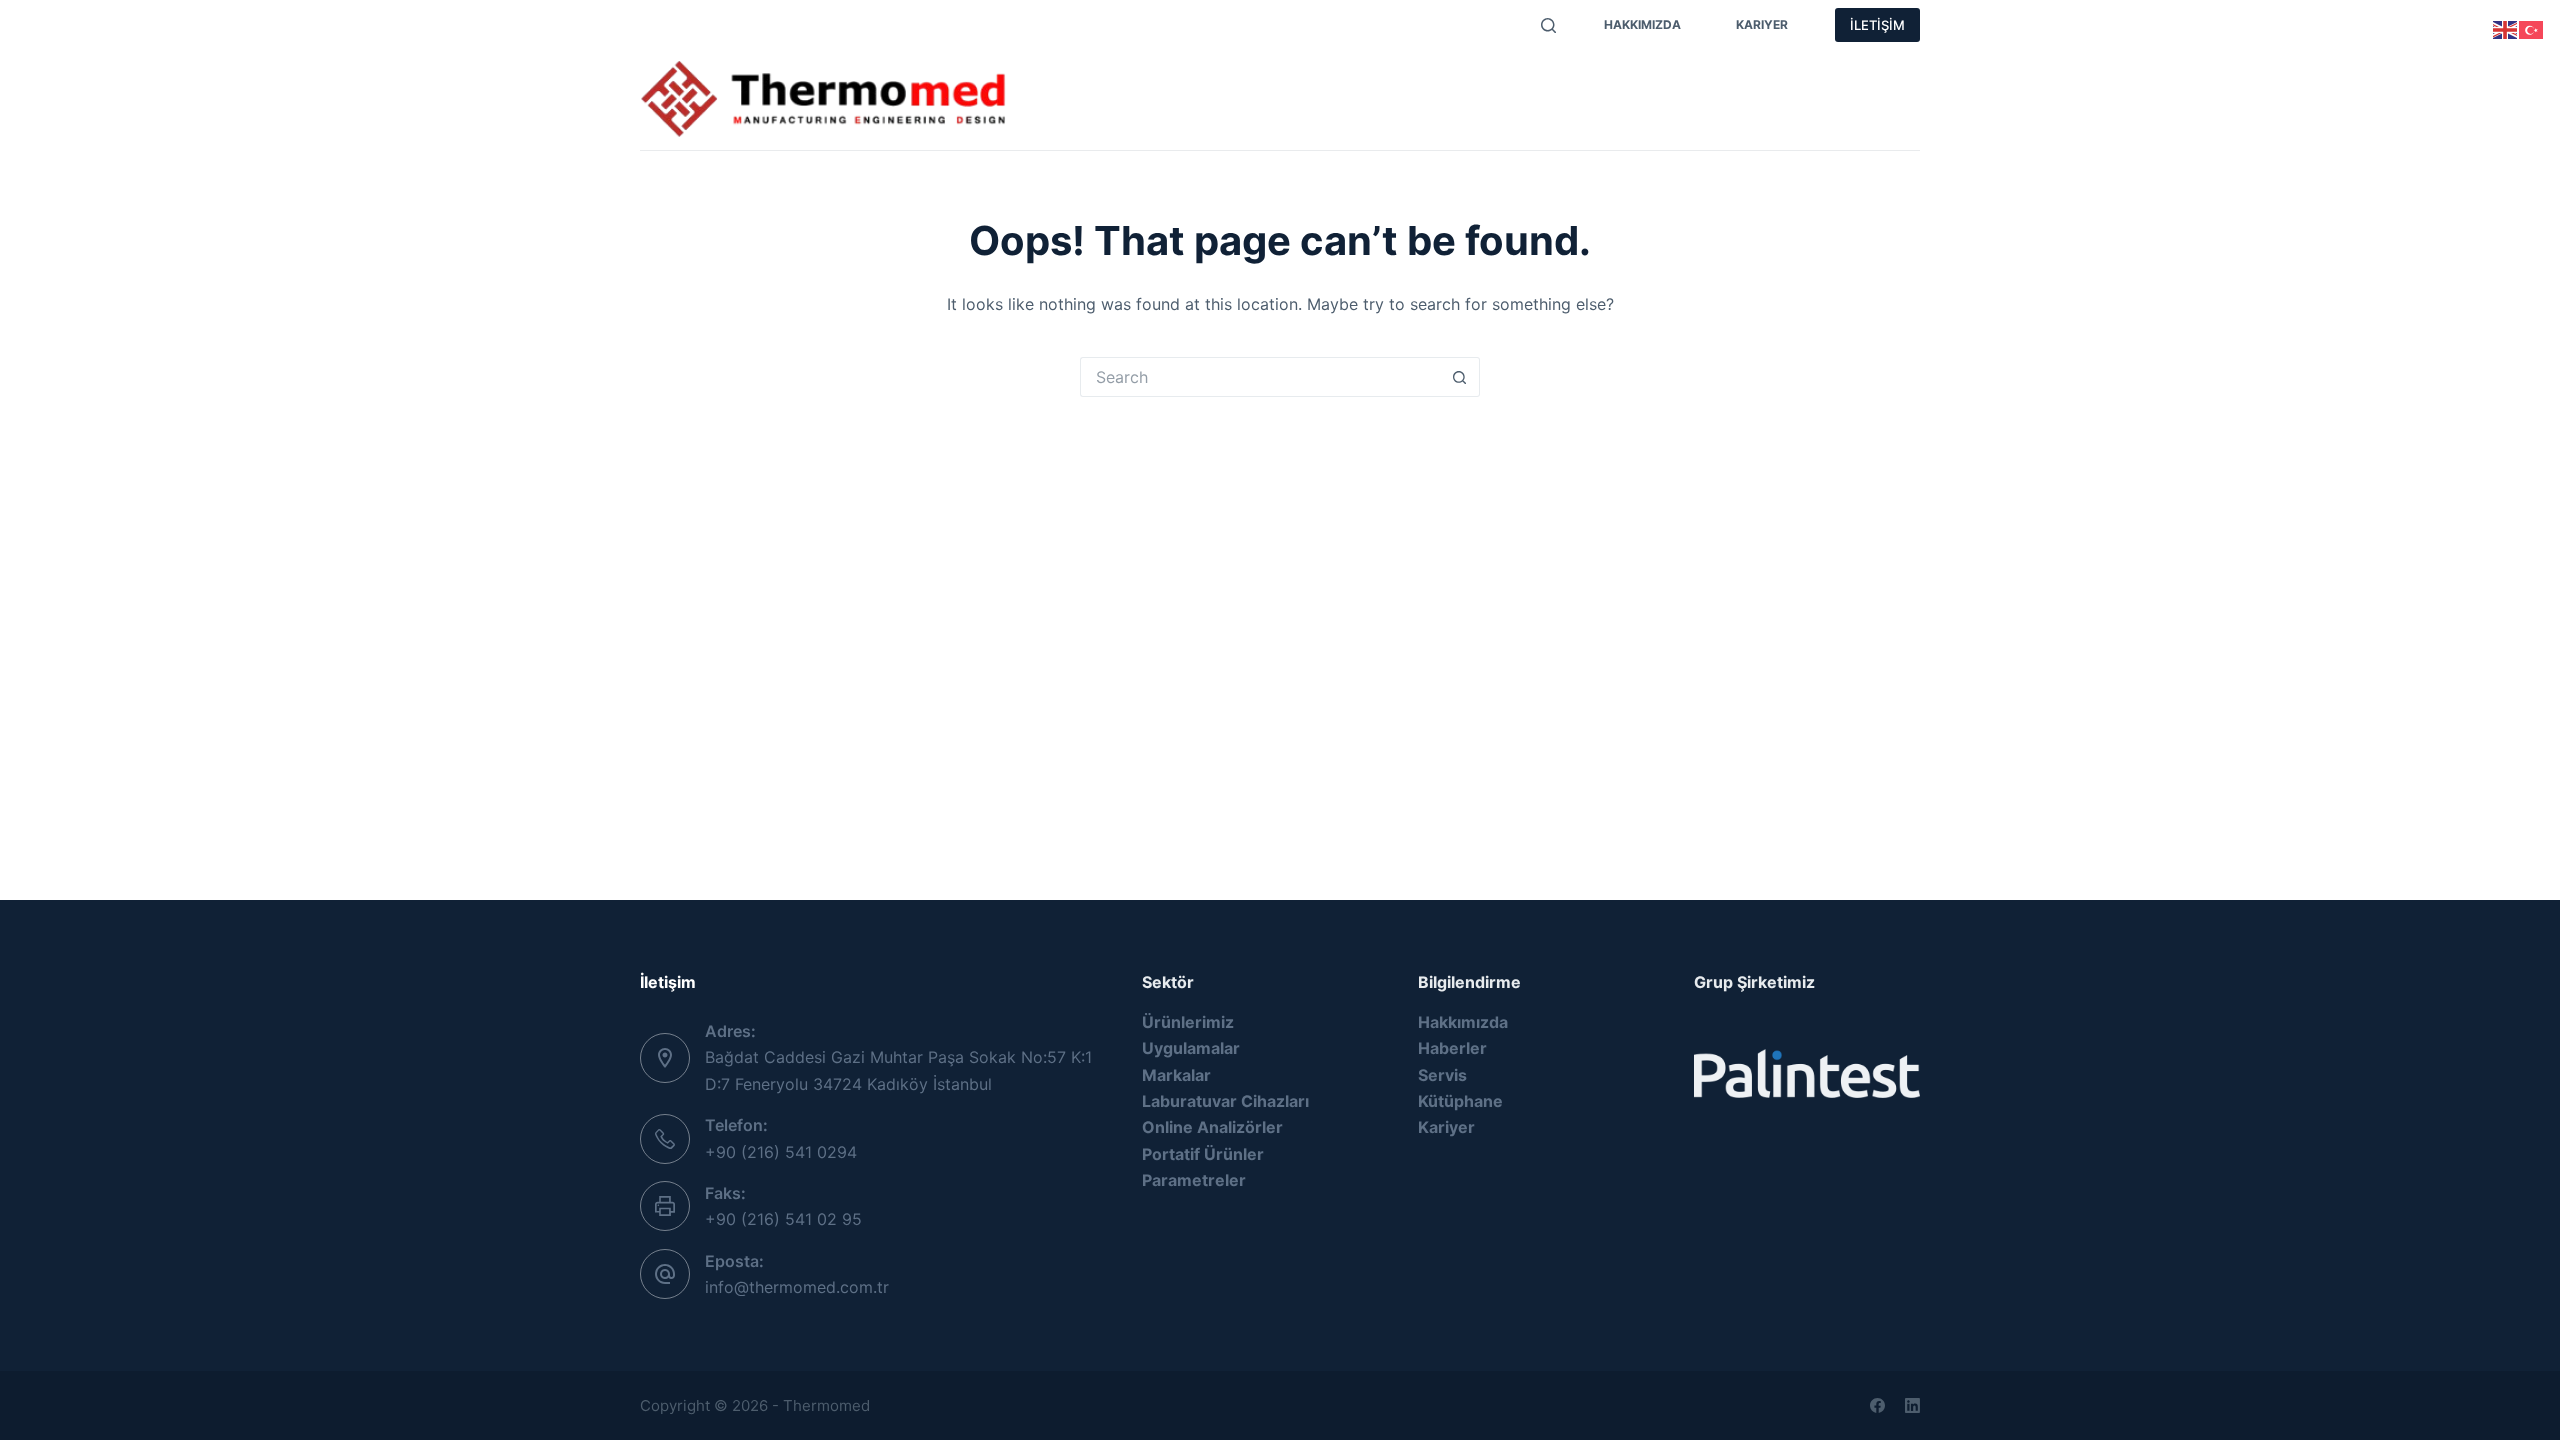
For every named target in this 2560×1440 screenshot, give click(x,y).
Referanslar (1089, 120)
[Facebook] (1877, 1405)
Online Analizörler (1212, 1127)
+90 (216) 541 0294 (781, 1152)
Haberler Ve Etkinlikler (1731, 80)
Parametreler (1331, 80)
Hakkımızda (1642, 24)
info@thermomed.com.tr (797, 1287)
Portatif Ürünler (1203, 1154)
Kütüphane (1460, 1101)
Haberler (1452, 1048)
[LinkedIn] (1912, 1405)
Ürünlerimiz (1090, 80)
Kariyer (1762, 24)
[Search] (1548, 25)
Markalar (1208, 80)
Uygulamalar (1469, 80)
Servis (1582, 80)
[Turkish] (2532, 28)
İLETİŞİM (1877, 25)
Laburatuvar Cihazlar (1223, 1101)
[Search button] (1460, 377)
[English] (2506, 28)
